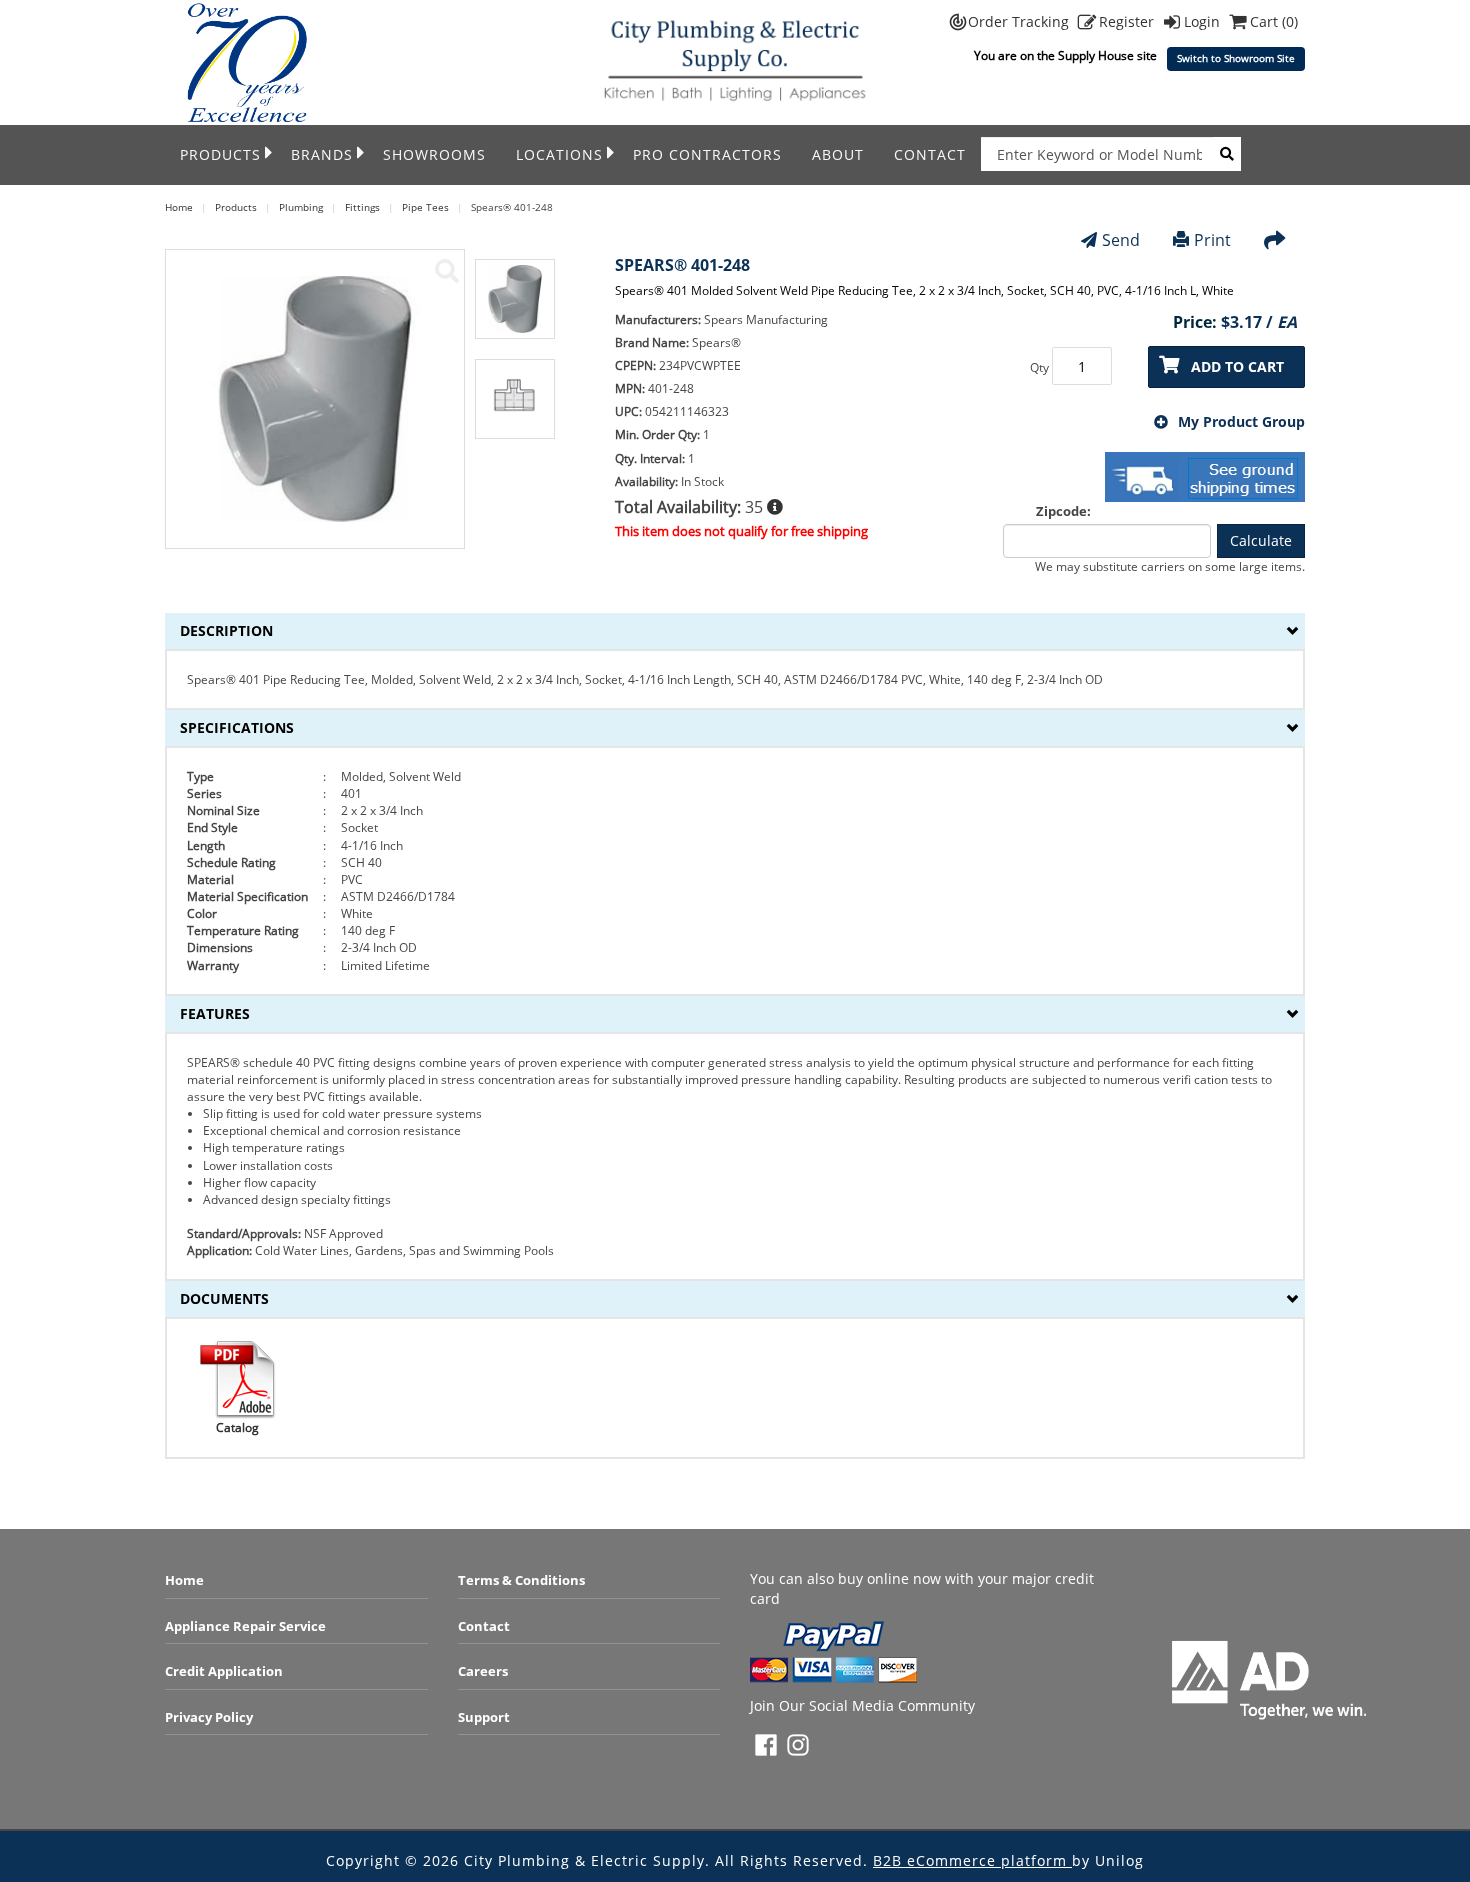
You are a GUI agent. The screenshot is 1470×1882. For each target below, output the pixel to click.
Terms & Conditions (521, 1580)
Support (484, 1717)
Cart (1274, 21)
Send (1121, 240)
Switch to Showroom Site (1236, 58)
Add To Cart (1237, 366)
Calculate (1261, 540)
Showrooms (434, 154)
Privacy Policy (209, 1717)
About (838, 154)
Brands (322, 154)
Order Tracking (1020, 21)
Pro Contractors (707, 154)
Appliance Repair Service (245, 1626)
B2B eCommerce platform (972, 1860)
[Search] (1227, 154)
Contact (930, 154)
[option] (515, 309)
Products (220, 154)
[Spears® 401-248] (447, 271)
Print (1212, 240)
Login (1204, 21)
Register (1128, 21)
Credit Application (224, 1671)
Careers (483, 1671)
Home (184, 1580)
